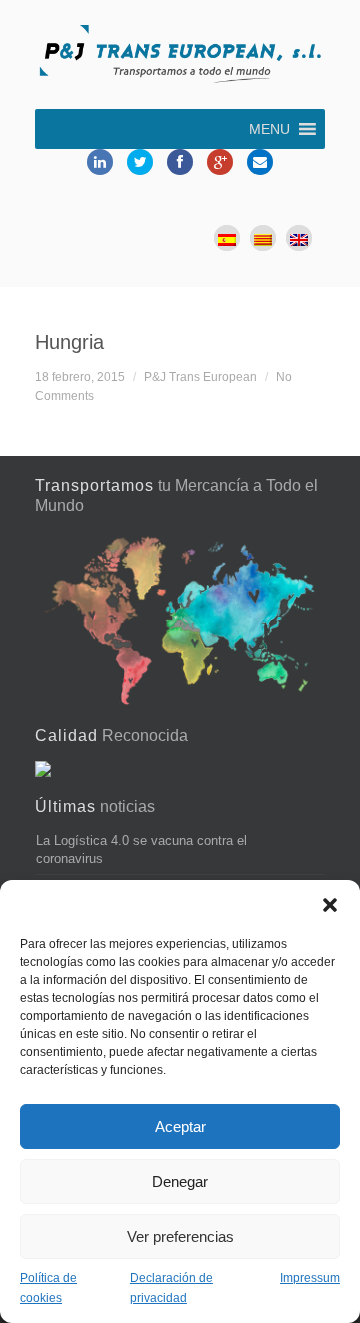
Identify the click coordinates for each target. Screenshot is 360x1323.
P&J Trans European (200, 376)
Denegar (180, 1181)
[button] (330, 905)
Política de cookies (48, 1288)
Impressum (310, 1278)
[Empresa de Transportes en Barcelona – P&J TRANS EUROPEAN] (180, 57)
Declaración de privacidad (171, 1288)
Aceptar (180, 1126)
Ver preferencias (180, 1236)
